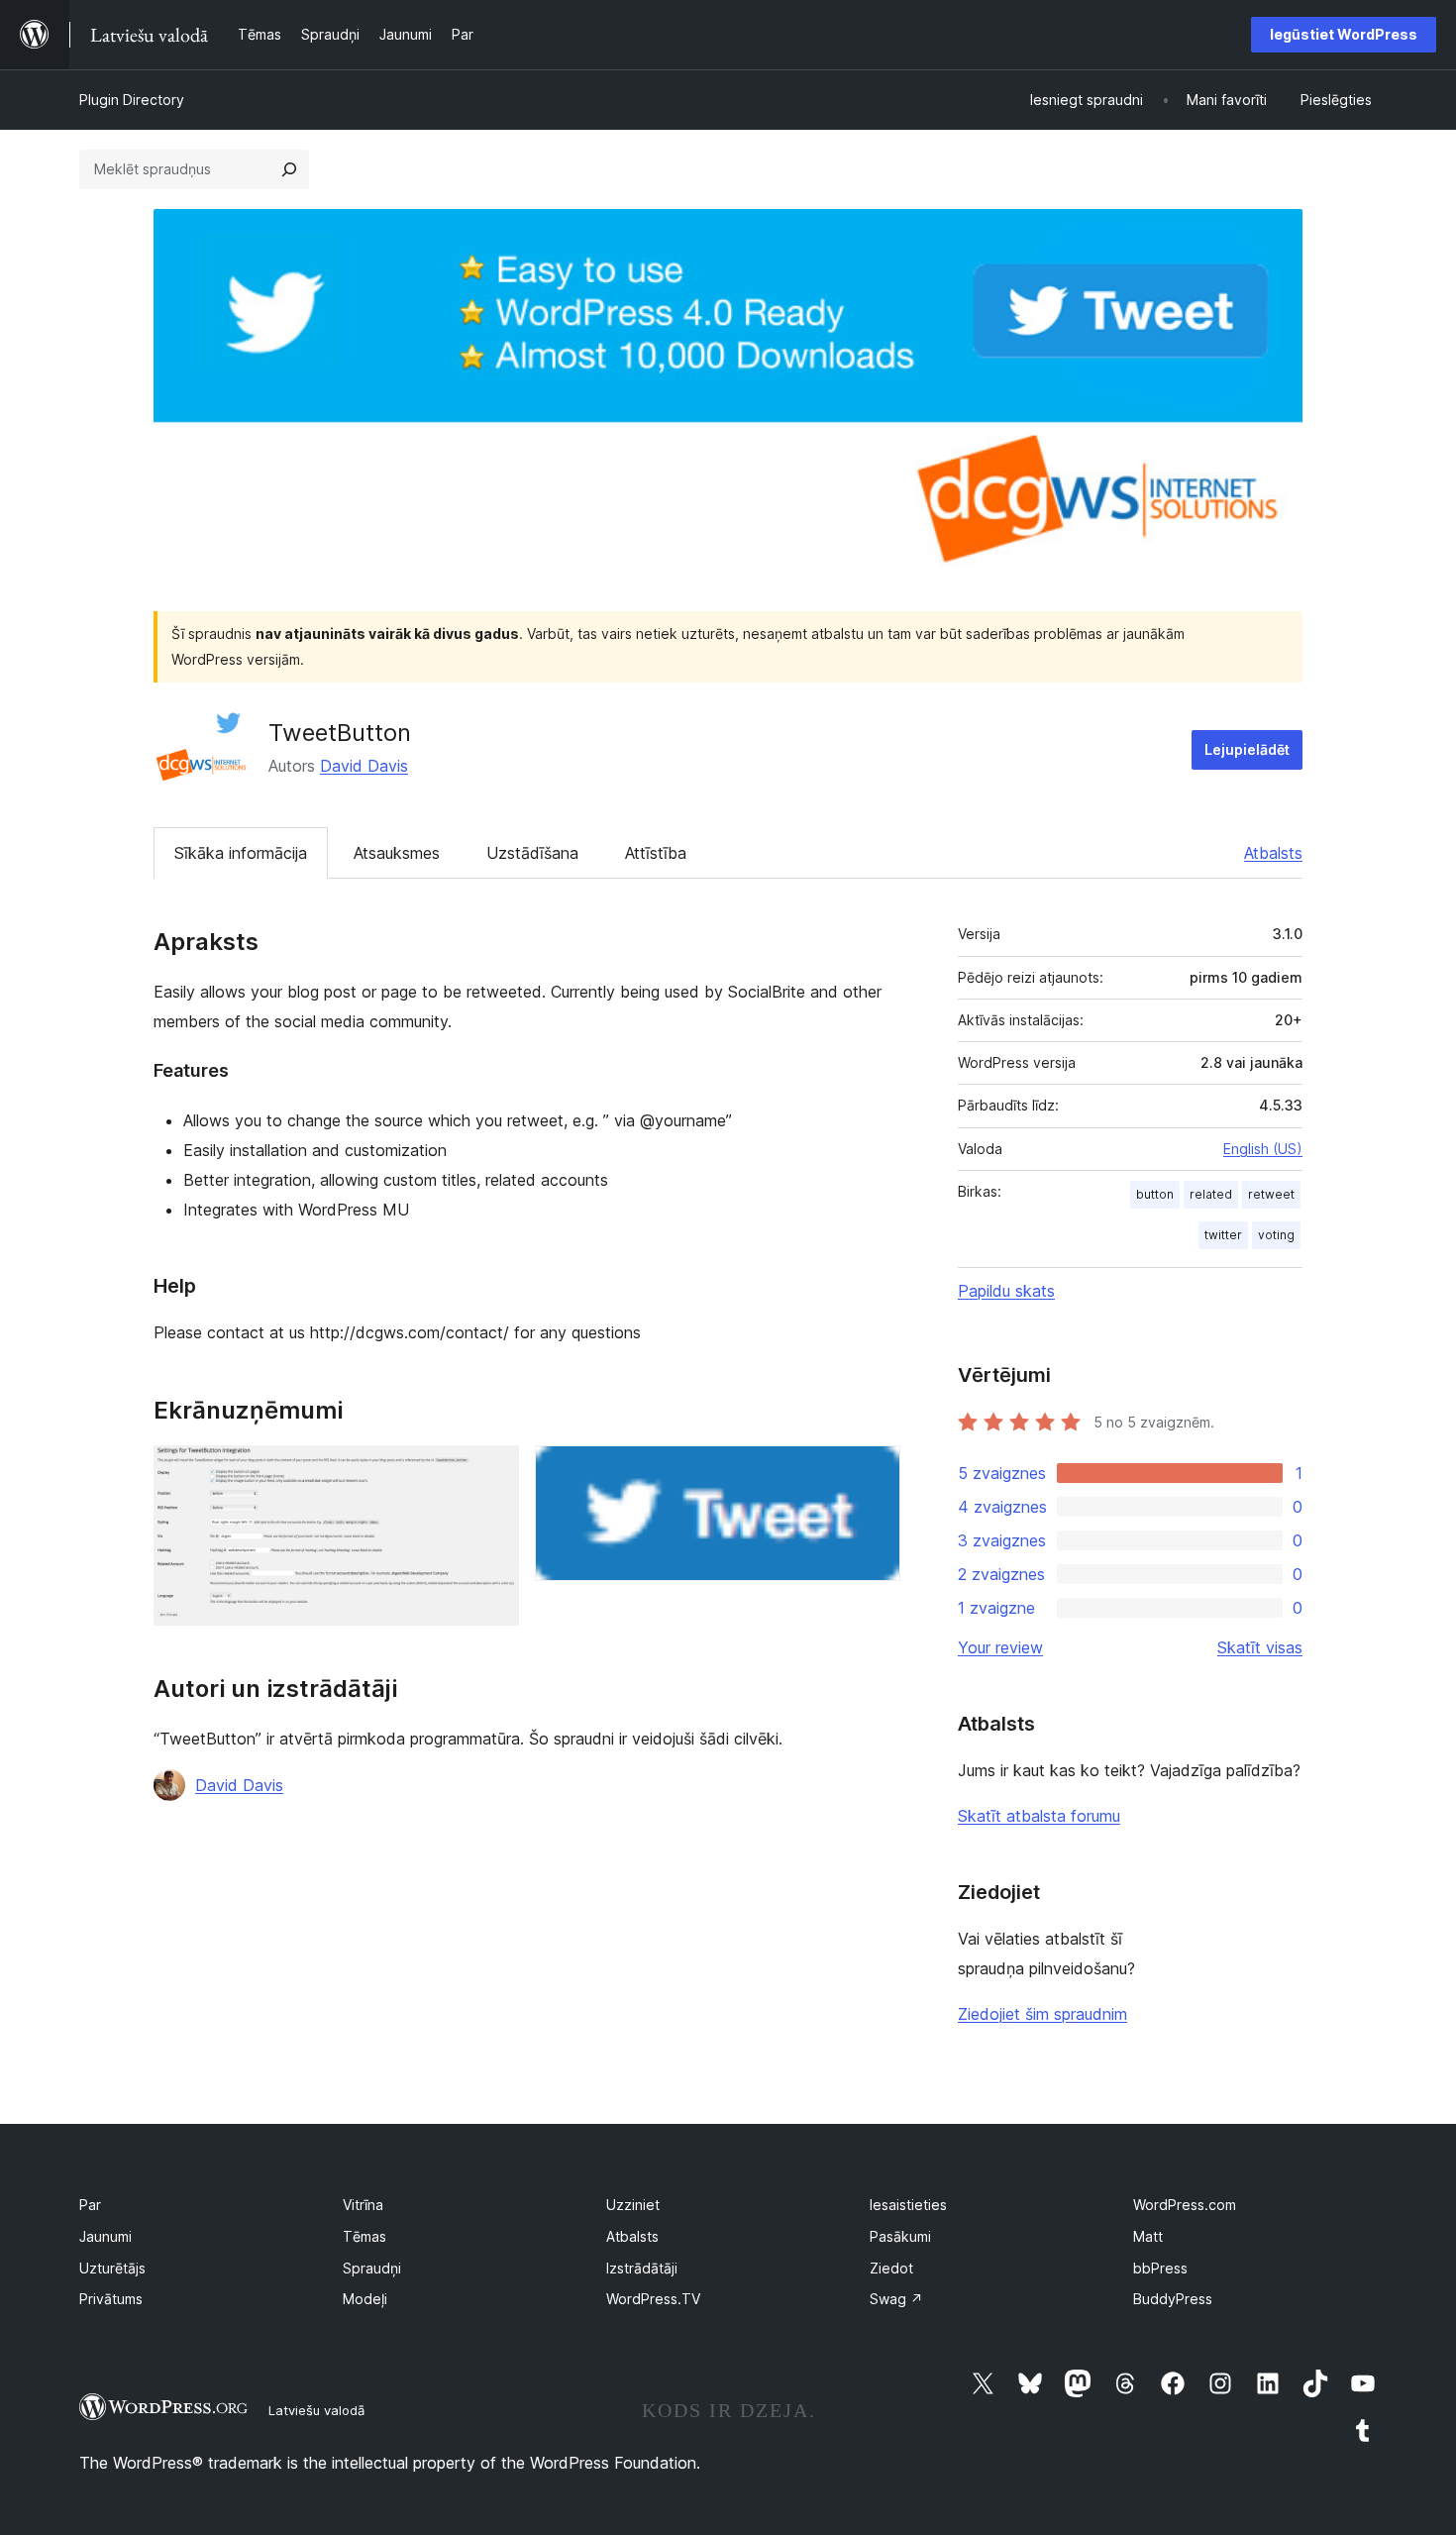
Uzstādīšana (532, 853)
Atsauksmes (397, 853)
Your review (1000, 1647)
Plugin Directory (132, 100)
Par (90, 2205)
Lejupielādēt (1247, 749)
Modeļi (365, 2299)
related (1211, 1194)
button (1155, 1194)
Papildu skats (1006, 1291)
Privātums (111, 2299)
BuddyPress (1173, 2299)
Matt (1148, 2236)
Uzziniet (633, 2205)
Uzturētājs (112, 2268)
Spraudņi (372, 2268)
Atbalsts (1273, 853)
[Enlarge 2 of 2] (874, 1472)
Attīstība (656, 853)
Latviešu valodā (316, 2410)
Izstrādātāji (642, 2268)
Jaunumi (105, 2236)
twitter (1223, 1235)
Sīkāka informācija (241, 853)
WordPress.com (1185, 2205)
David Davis (364, 766)
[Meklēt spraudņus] (289, 169)
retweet (1271, 1194)
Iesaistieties (908, 2205)
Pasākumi (900, 2236)
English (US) (1263, 1149)
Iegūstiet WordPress (1344, 34)
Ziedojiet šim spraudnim (1042, 2014)
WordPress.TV (653, 2299)
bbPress (1160, 2268)
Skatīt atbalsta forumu (1039, 1816)
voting (1276, 1235)
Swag (896, 2299)
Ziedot (891, 2268)
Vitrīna (363, 2205)
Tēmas (364, 2236)
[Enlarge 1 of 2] (492, 1472)
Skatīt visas (1260, 1647)
